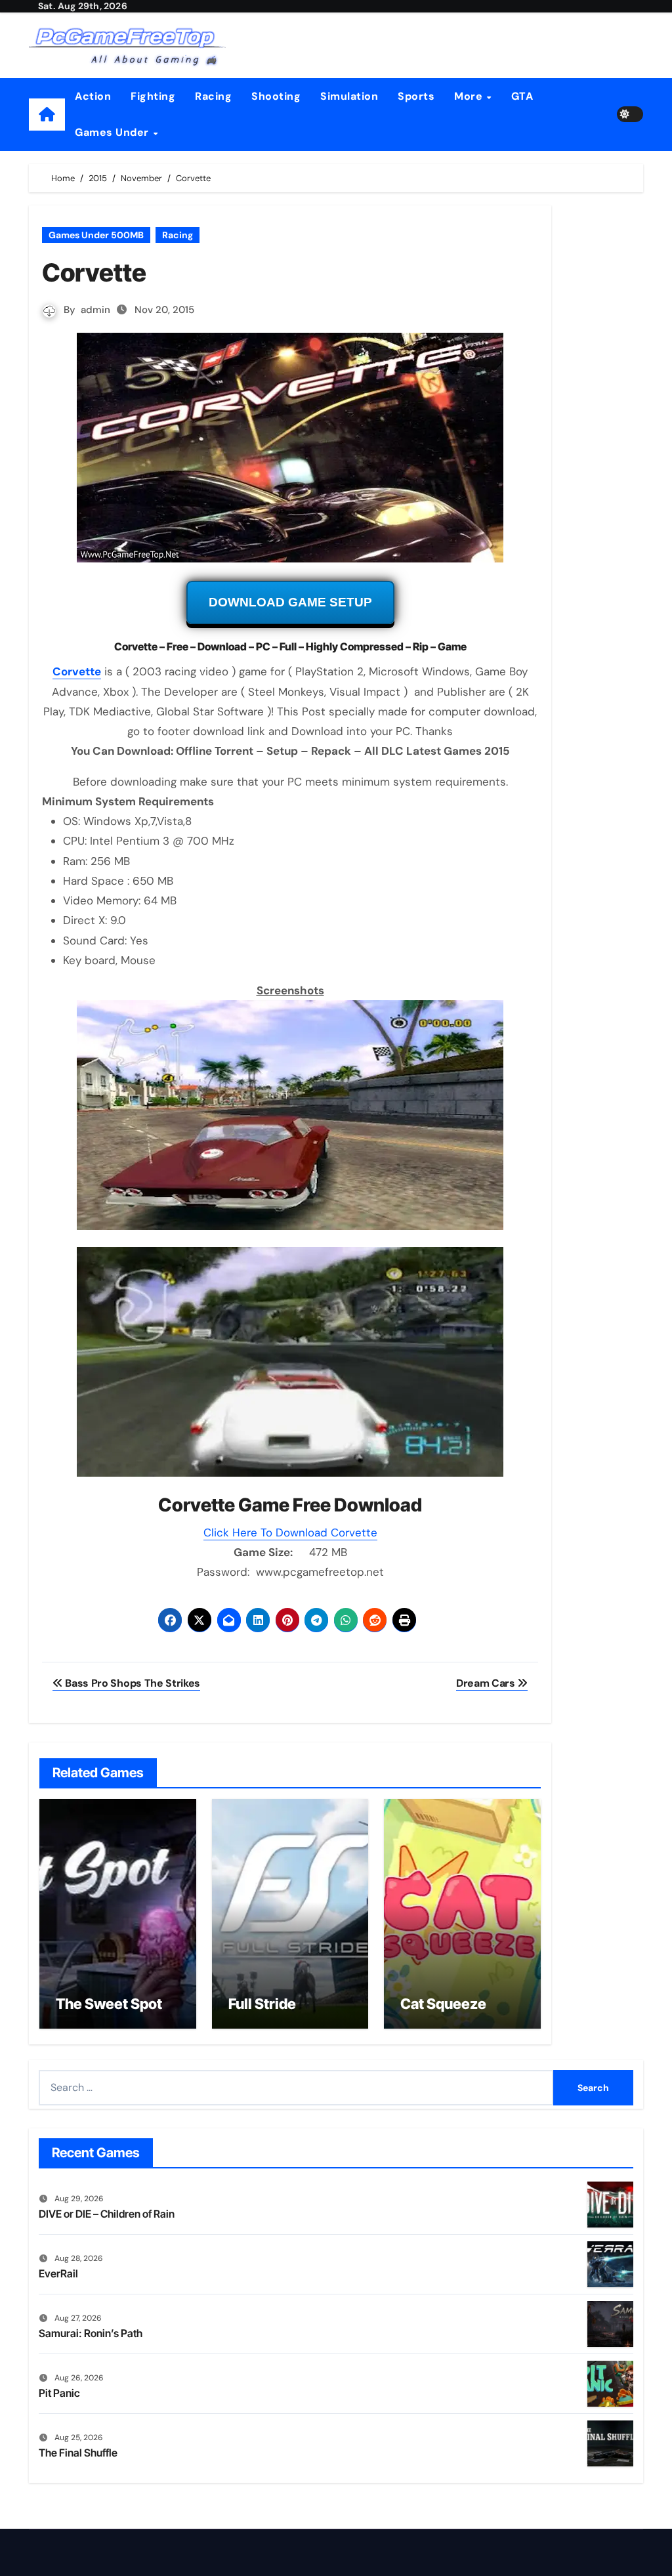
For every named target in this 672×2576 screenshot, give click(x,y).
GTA (522, 96)
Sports (416, 96)
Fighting (153, 96)
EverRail (58, 2273)
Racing (213, 96)
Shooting (276, 96)
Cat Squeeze (443, 2004)
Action (93, 96)
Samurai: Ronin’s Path (91, 2333)
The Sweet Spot (109, 2004)
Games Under (113, 132)
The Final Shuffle (78, 2453)
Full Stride (262, 2004)
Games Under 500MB (96, 235)
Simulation (349, 96)
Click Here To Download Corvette (290, 1532)
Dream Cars (487, 1683)
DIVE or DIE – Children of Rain (107, 2214)
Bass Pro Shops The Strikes (132, 1683)
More (470, 96)
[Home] (47, 115)
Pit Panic (59, 2393)
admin (95, 310)
